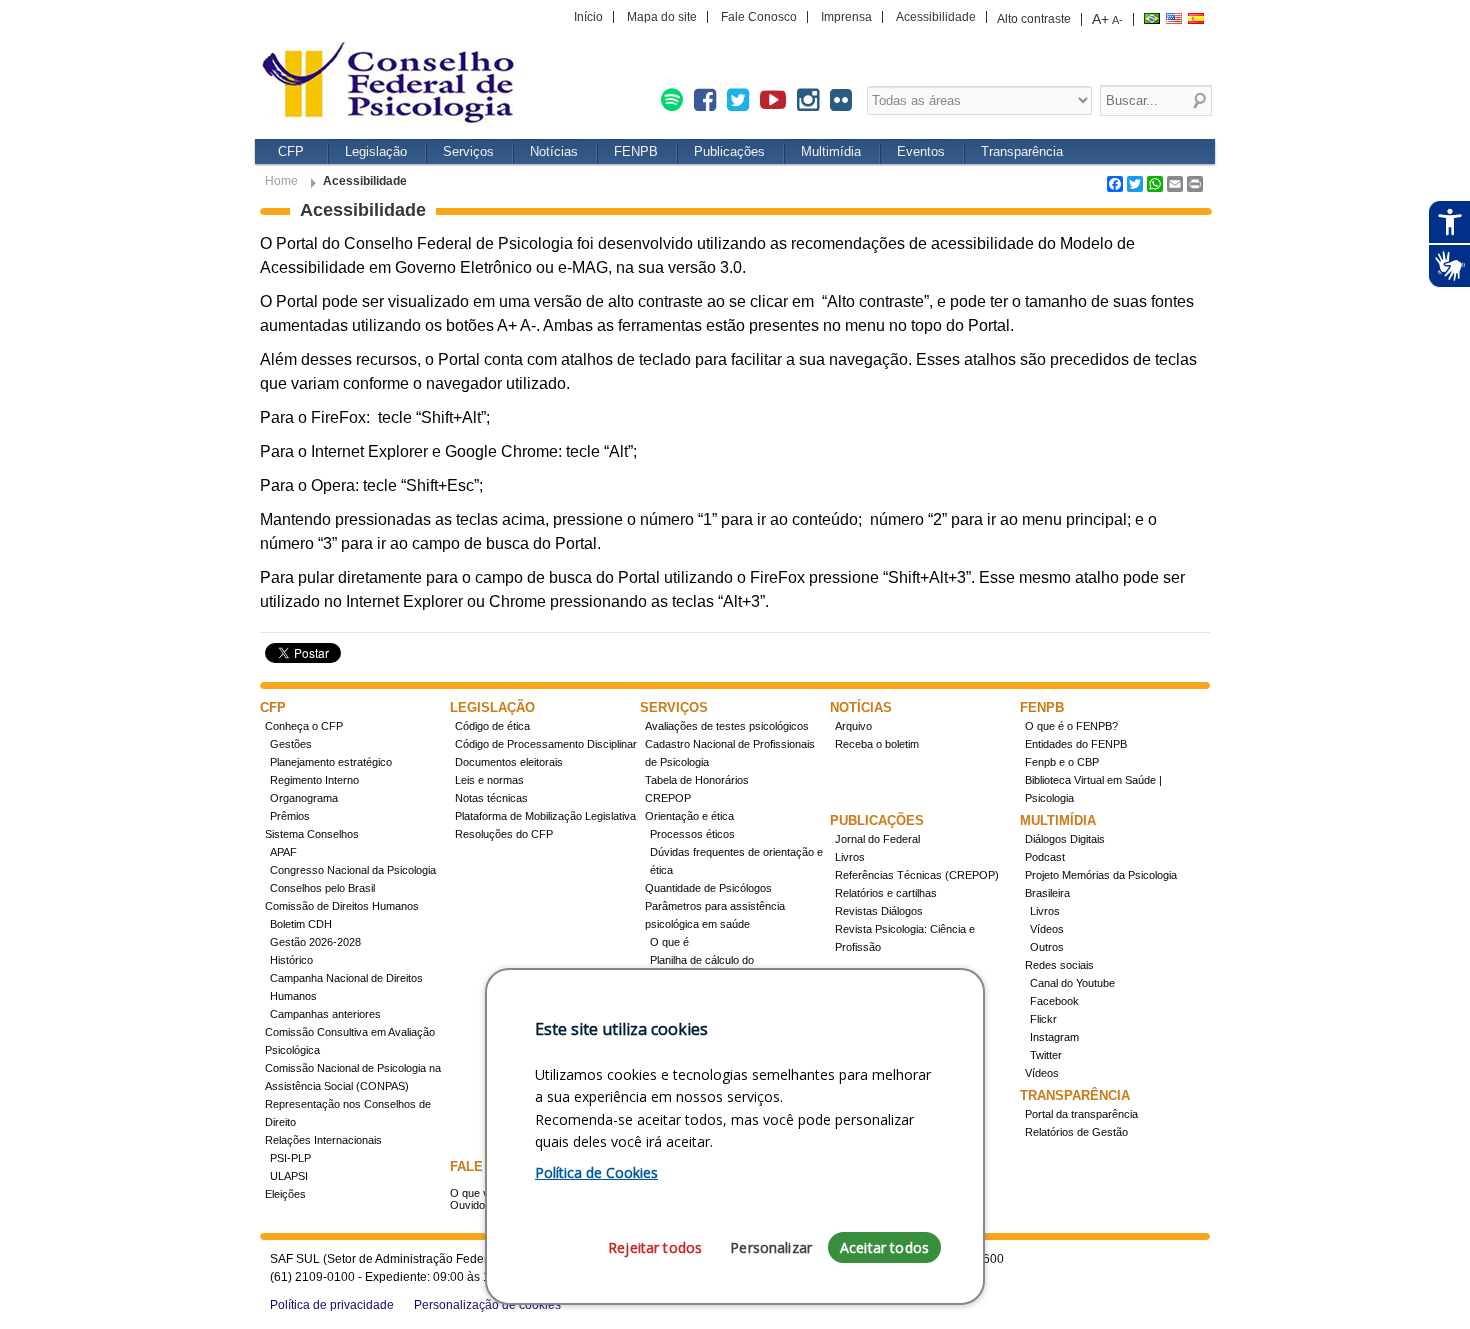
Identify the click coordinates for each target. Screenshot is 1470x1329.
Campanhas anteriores (325, 1014)
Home (281, 181)
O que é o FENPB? (1071, 726)
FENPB (636, 151)
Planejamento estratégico (331, 762)
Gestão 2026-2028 (315, 942)
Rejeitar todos (655, 1247)
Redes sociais (1059, 965)
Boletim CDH (301, 924)
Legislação (376, 151)
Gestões (291, 744)
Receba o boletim (877, 744)
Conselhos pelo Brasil (322, 888)
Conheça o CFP (304, 726)
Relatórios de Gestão (1076, 1132)
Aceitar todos (884, 1247)
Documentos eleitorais (509, 762)
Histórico (291, 960)
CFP (291, 151)
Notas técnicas (491, 798)
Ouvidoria (473, 1205)
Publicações (729, 151)
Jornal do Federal (877, 839)
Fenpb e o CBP (1062, 762)
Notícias (554, 151)
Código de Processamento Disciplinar (546, 744)
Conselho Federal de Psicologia (395, 84)
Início (588, 17)
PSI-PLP (290, 1158)
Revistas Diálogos (879, 911)
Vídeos (1047, 929)
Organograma (304, 798)
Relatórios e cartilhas (886, 893)
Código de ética (492, 726)
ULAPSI (289, 1176)
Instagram (1054, 1037)
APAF (283, 852)
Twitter (1046, 1055)
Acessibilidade (936, 17)
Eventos (921, 151)
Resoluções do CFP (504, 834)
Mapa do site (662, 17)
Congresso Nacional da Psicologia (353, 870)
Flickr (1043, 1019)
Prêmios (290, 816)
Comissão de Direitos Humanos (342, 906)
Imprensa (846, 17)
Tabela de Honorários (697, 780)
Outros (1047, 947)
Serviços (468, 151)
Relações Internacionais (323, 1140)
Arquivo (853, 726)
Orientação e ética (689, 816)
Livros (850, 857)
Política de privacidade (332, 1305)
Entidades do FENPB (1076, 744)
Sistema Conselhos (312, 834)
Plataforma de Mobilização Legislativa (545, 816)
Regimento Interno (314, 780)
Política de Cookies (596, 1172)
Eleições (285, 1194)
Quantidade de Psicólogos (708, 888)
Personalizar (771, 1247)
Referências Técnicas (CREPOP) (917, 875)
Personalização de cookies (487, 1305)
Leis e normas (489, 780)
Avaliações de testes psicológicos (727, 726)
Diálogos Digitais (1065, 839)
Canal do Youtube (1072, 983)
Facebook (1054, 1001)
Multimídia (831, 151)
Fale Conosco (759, 17)
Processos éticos (692, 834)
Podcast (1045, 857)
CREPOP (668, 798)
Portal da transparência (1081, 1114)
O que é (669, 942)
